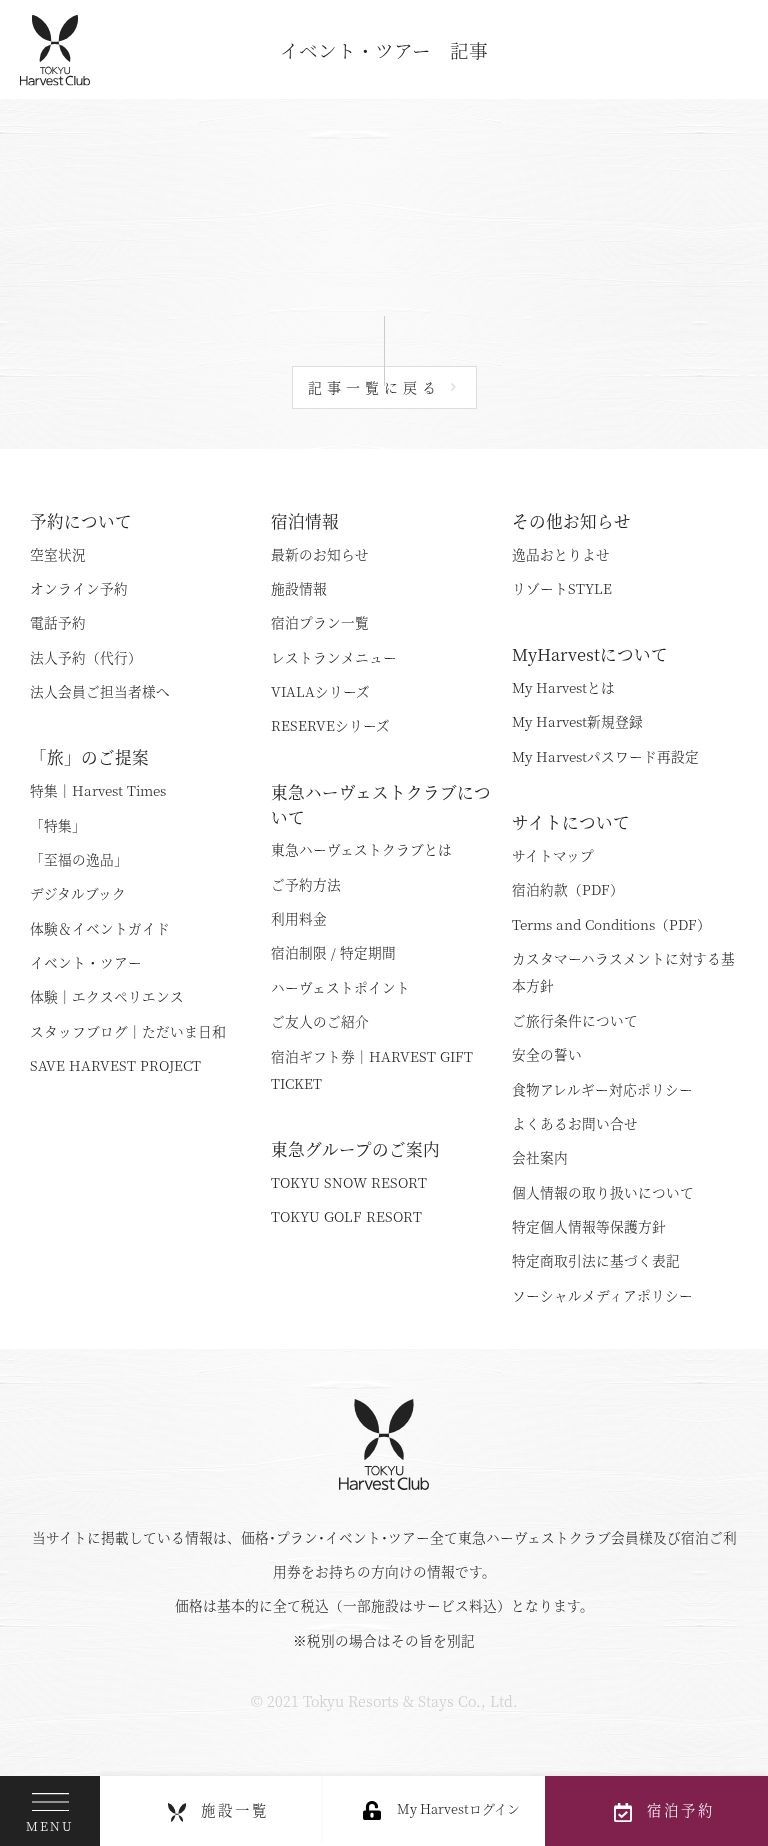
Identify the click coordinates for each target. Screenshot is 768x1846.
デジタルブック (78, 893)
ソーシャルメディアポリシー (602, 1295)
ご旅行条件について (575, 1020)
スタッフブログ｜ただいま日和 (128, 1031)
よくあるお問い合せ (575, 1123)
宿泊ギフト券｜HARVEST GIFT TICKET (372, 1069)
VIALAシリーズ (320, 691)
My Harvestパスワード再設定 (605, 756)
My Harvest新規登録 (577, 721)
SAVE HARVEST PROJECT (115, 1065)
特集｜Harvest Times (98, 790)
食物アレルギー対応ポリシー (602, 1089)
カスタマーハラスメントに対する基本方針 (623, 971)
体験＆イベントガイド (100, 928)
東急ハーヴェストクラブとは (361, 849)
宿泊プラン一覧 (320, 622)
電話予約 (58, 622)
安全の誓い (547, 1054)
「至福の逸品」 (79, 859)
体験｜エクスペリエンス (107, 996)
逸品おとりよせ (561, 554)
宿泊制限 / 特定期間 (333, 952)
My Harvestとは (563, 687)
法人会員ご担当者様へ (100, 691)
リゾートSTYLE (562, 588)
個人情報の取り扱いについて (603, 1192)
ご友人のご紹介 (320, 1021)
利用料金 (299, 918)
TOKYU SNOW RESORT (349, 1182)
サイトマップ (553, 855)
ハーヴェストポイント (340, 987)
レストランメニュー (334, 657)
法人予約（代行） (86, 657)
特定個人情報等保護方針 (589, 1226)
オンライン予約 (79, 588)
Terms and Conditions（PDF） (611, 924)
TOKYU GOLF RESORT (346, 1216)
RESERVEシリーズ (330, 725)
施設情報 (299, 588)
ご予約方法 (306, 884)
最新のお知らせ (320, 554)
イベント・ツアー (86, 962)
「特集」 (58, 825)
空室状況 (58, 554)
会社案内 (540, 1157)
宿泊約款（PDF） (568, 889)
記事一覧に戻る (374, 387)
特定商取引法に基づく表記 (596, 1260)
